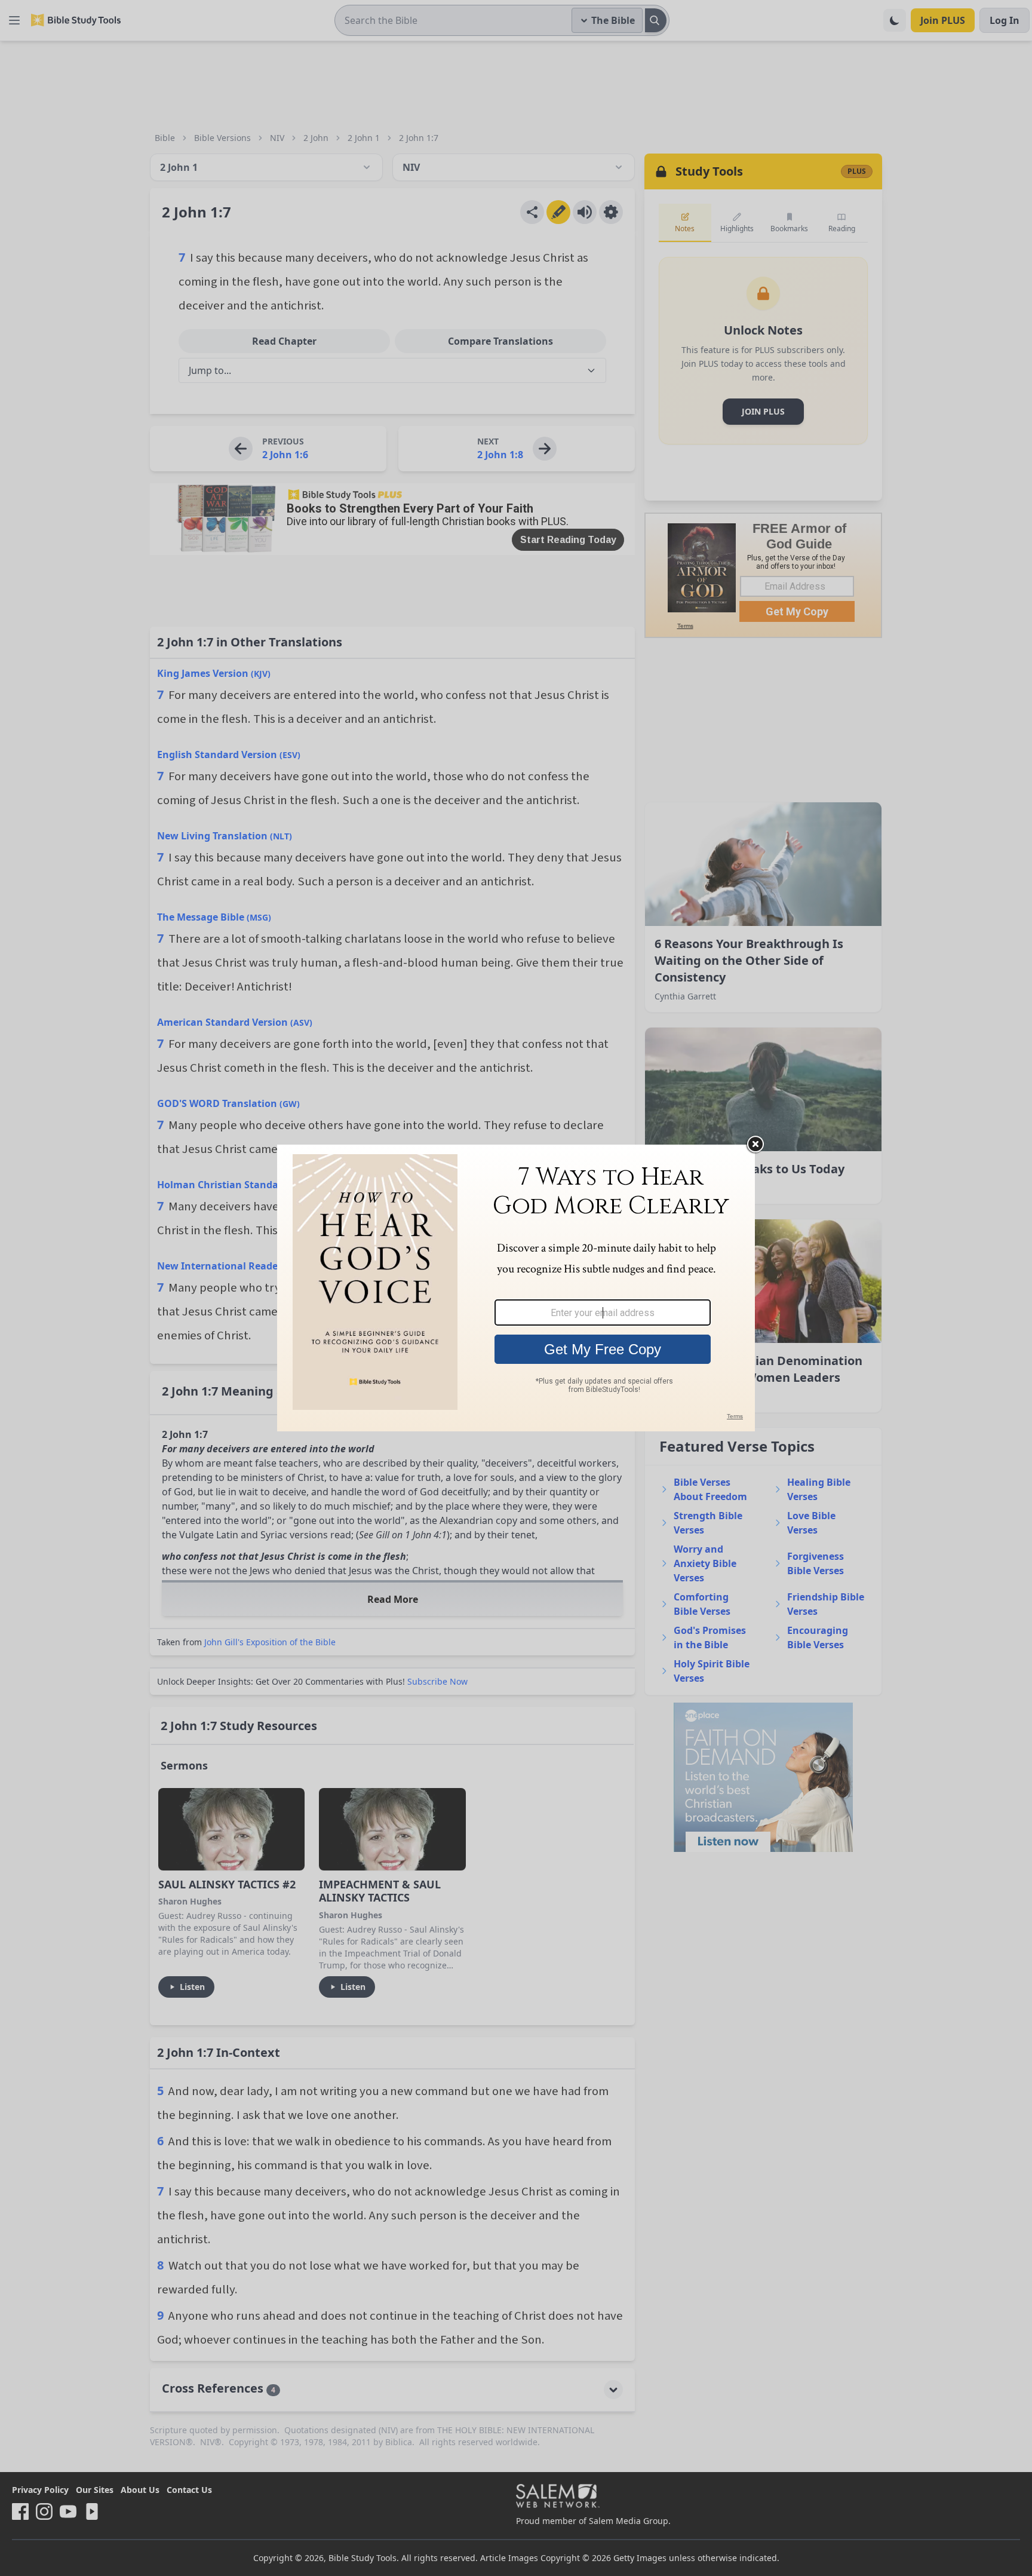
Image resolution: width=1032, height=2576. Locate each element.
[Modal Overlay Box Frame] (516, 1288)
